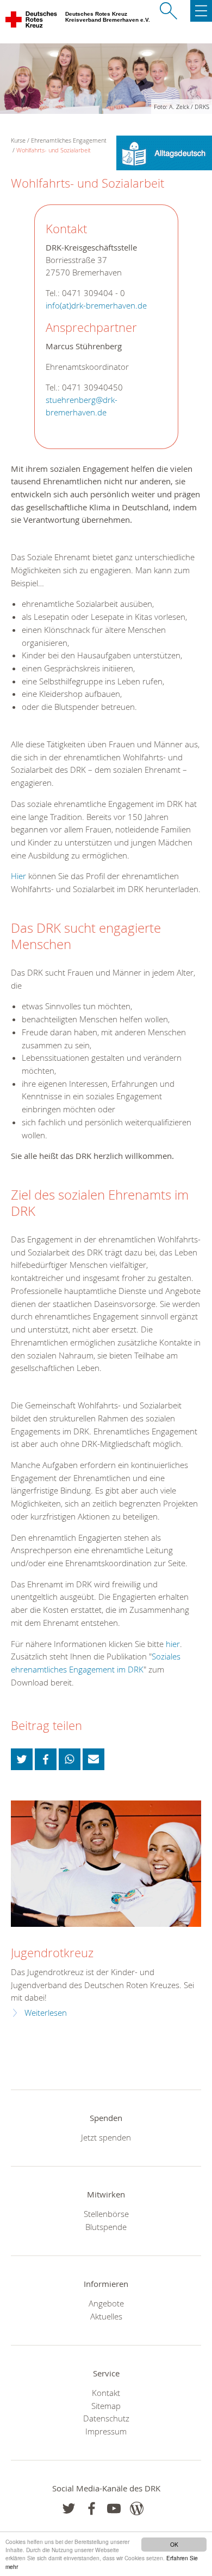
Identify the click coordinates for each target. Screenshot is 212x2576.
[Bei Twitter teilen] (22, 1759)
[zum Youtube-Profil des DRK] (114, 2508)
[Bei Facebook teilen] (46, 1759)
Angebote (106, 2303)
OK (174, 2544)
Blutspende (106, 2227)
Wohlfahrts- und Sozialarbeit (54, 150)
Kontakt (106, 2393)
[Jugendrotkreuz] (106, 1864)
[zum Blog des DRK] (137, 2508)
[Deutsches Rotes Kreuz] (32, 22)
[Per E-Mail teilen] (93, 1759)
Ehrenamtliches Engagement (69, 140)
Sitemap (106, 2406)
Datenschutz (106, 2418)
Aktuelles (106, 2316)
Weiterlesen (46, 2013)
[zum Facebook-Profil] (69, 2508)
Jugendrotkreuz (52, 1953)
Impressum (106, 2431)
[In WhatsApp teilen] (70, 1759)
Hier (18, 876)
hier (173, 1644)
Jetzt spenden (106, 2137)
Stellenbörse (106, 2214)
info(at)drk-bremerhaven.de (96, 306)
